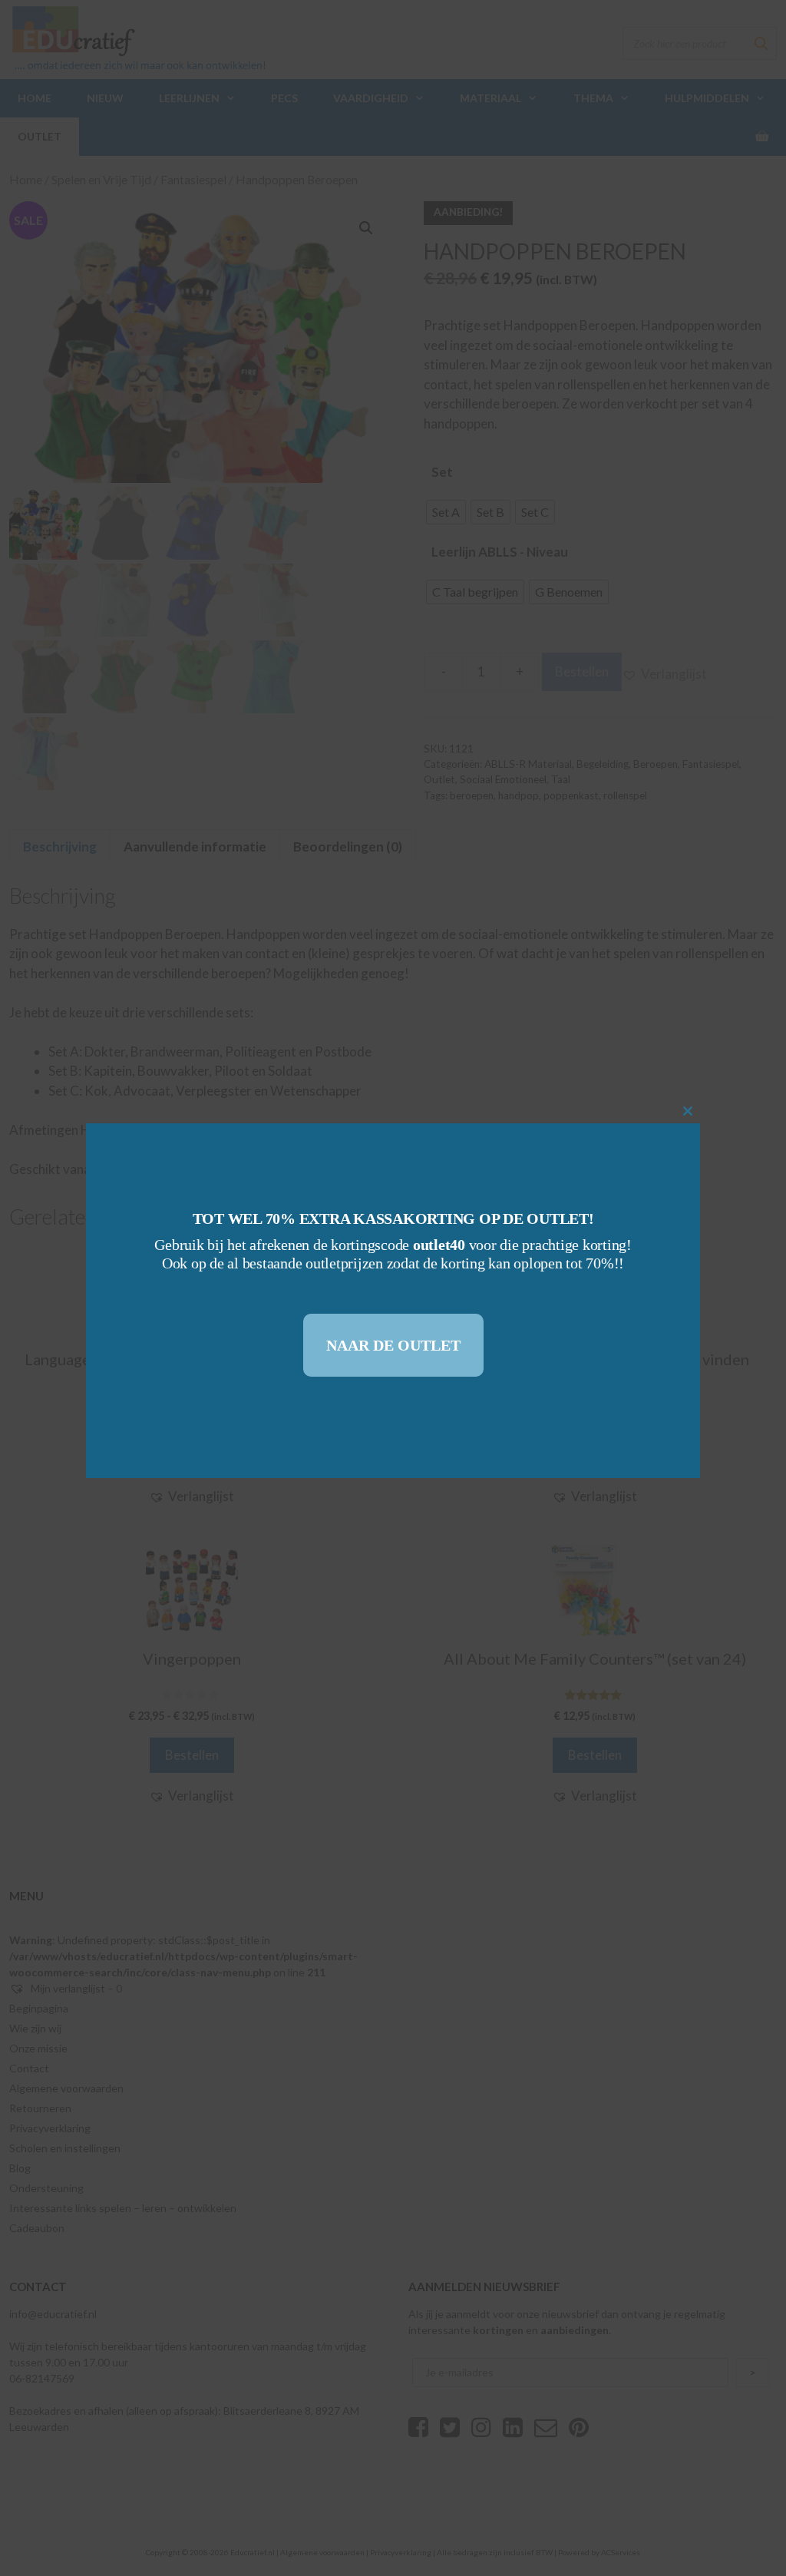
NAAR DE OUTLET (393, 1345)
